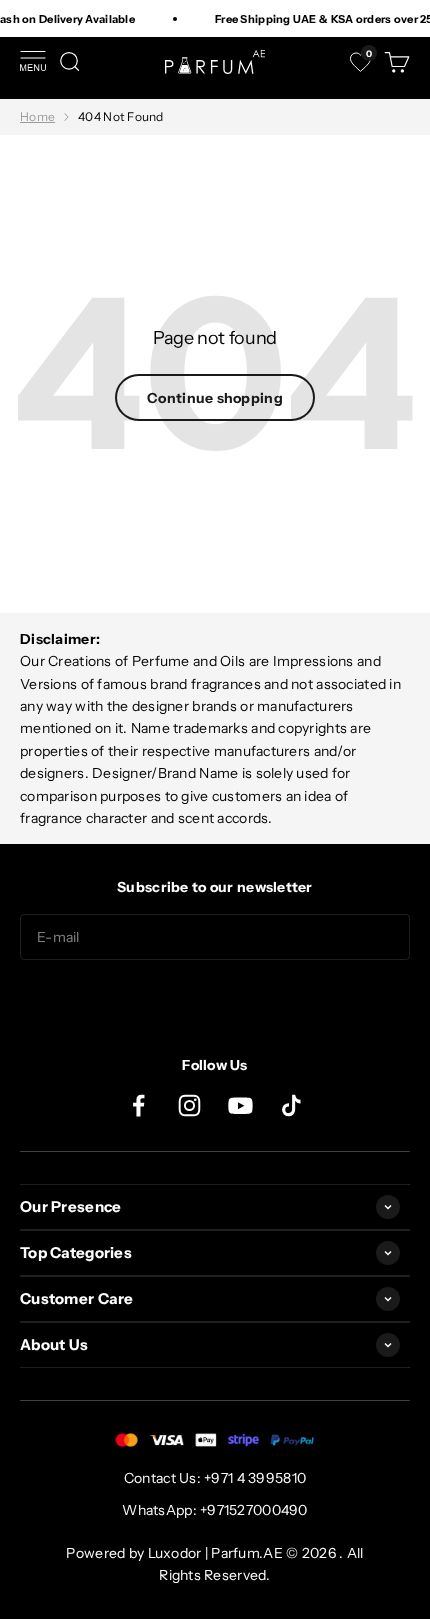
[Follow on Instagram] (189, 1105)
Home (37, 116)
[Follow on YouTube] (240, 1105)
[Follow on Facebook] (138, 1105)
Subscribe (215, 1000)
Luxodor (175, 1553)
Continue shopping (215, 398)
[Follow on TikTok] (291, 1105)
